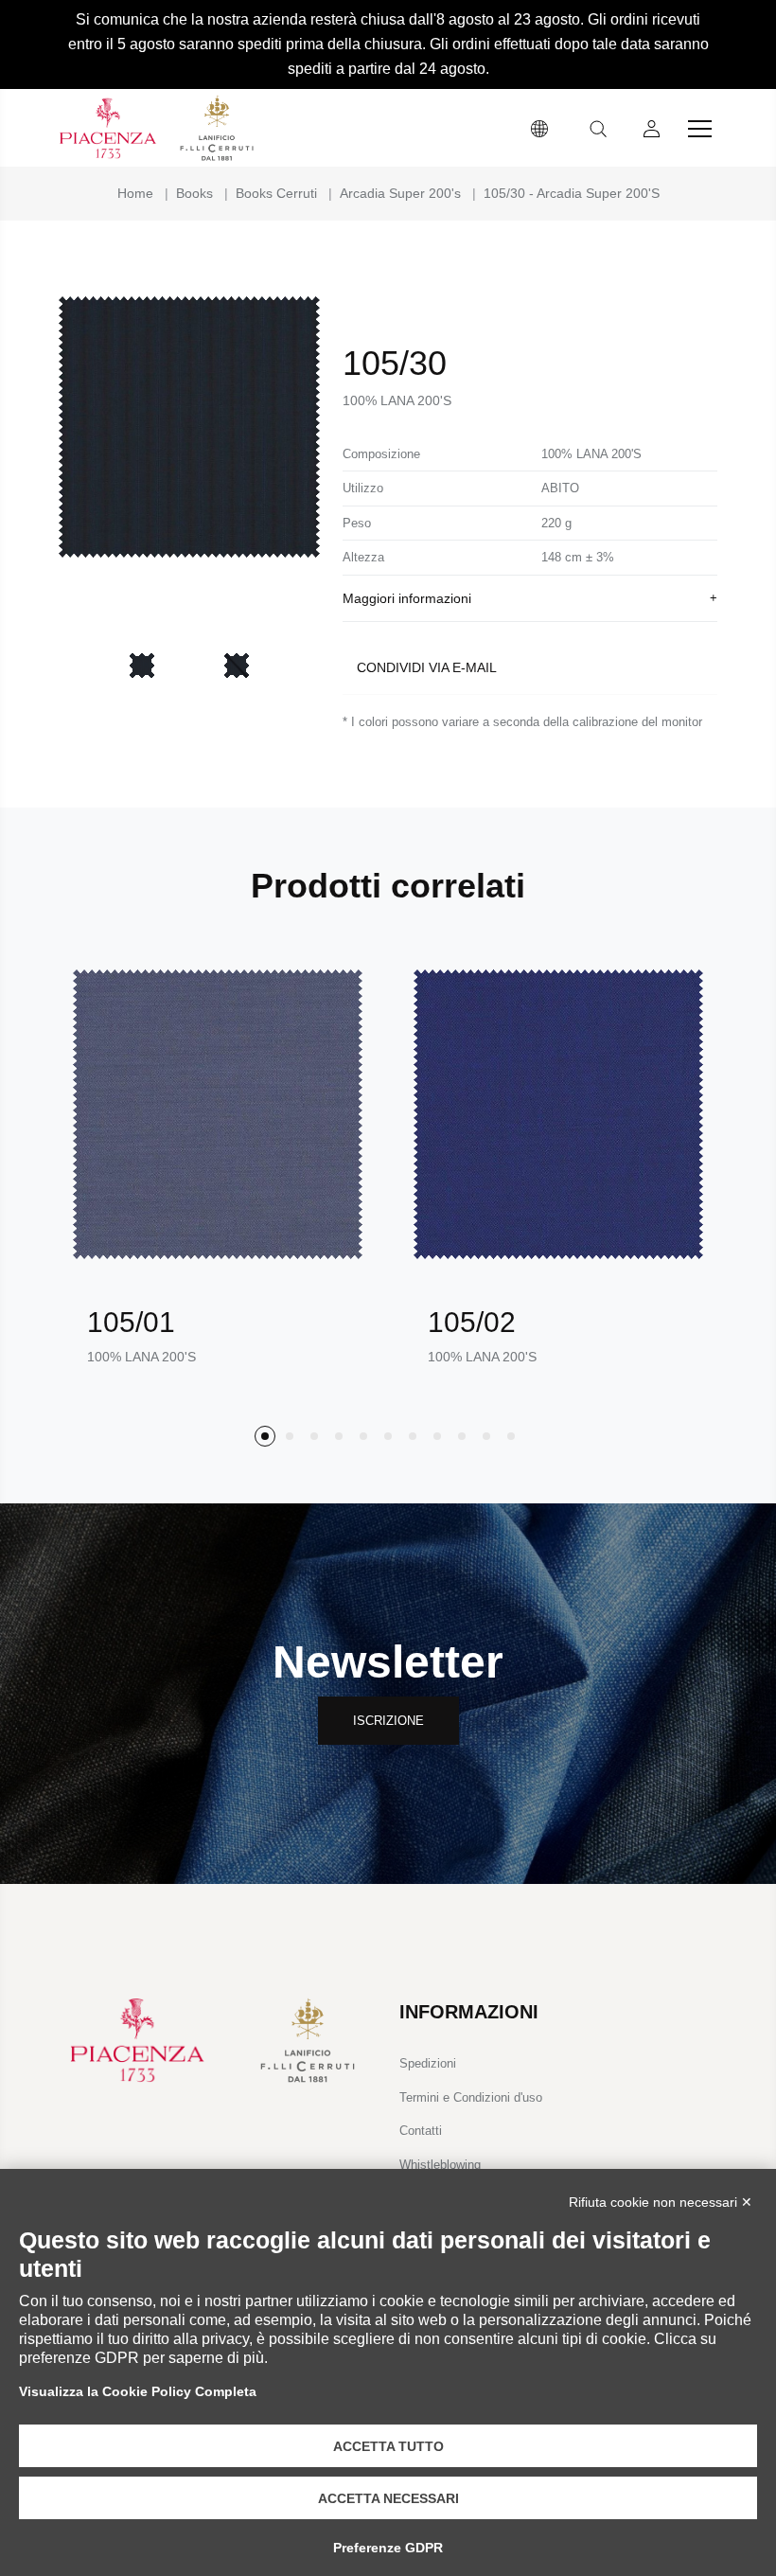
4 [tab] (339, 1436)
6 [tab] (388, 1436)
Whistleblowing (440, 2165)
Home (135, 193)
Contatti (421, 2131)
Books (194, 193)
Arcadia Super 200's (400, 193)
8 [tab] (437, 1436)
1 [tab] (265, 1436)
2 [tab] (290, 1436)
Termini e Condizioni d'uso (471, 2097)
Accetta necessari (388, 2498)
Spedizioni (428, 2063)
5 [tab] (363, 1436)
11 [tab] (511, 1436)
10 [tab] (486, 1436)
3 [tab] (314, 1436)
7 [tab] (413, 1436)
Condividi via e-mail (427, 667)
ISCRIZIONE (388, 1721)
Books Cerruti (276, 193)
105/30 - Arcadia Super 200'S (572, 193)
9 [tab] (462, 1436)
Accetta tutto (388, 2446)
